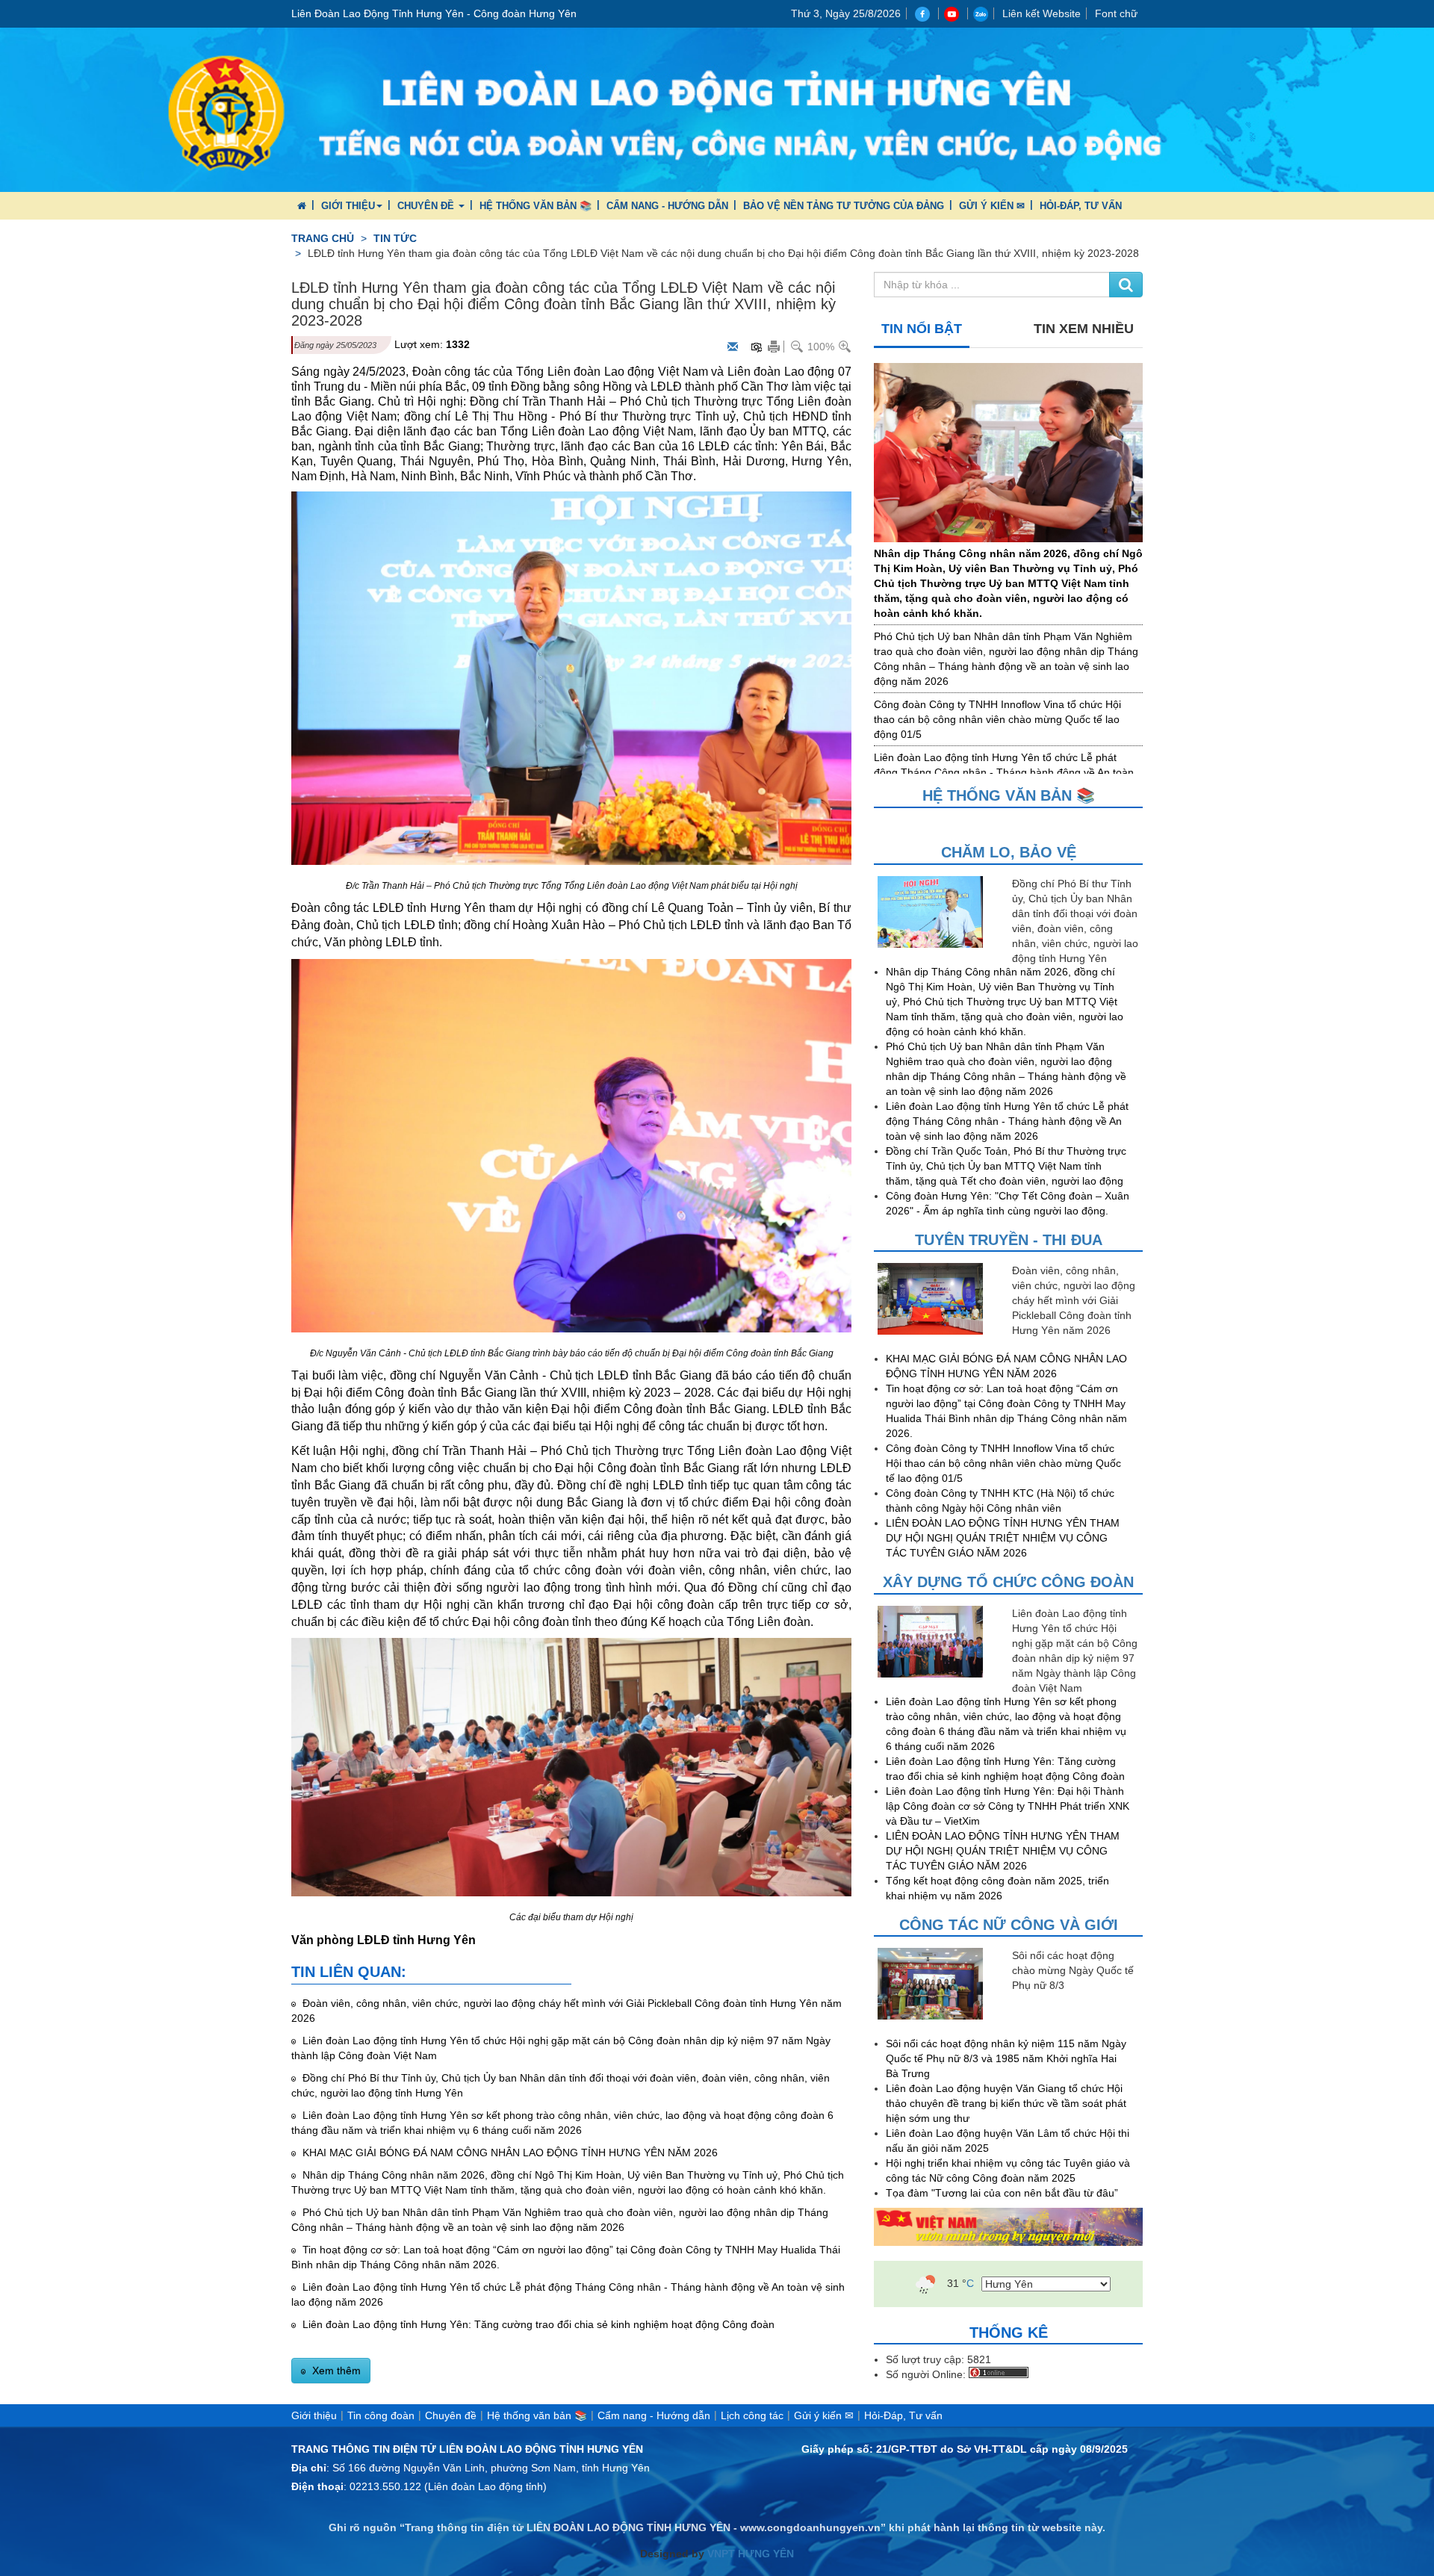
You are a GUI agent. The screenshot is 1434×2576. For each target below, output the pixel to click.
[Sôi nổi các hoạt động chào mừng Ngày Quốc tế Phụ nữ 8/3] (941, 1984)
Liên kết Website (1042, 13)
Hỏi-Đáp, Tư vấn (1081, 206)
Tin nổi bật (922, 329)
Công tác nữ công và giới (1009, 1925)
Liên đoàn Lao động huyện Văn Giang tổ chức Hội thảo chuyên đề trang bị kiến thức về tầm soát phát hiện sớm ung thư (1006, 2103)
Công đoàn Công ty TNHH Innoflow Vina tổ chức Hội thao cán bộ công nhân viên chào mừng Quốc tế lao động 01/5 (997, 719)
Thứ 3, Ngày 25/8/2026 (846, 13)
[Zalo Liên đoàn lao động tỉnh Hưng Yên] (981, 13)
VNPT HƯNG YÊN (749, 2554)
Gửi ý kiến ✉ (992, 206)
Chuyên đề (427, 206)
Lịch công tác (752, 2415)
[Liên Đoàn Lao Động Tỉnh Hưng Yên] (717, 109)
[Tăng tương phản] (756, 347)
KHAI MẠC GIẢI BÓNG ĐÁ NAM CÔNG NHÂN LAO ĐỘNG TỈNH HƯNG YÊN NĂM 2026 (509, 2153)
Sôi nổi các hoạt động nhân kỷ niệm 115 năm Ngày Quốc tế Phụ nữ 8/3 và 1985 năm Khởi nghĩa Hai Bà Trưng (1006, 2058)
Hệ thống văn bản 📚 (536, 206)
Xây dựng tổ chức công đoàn (1008, 1582)
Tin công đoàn (381, 2415)
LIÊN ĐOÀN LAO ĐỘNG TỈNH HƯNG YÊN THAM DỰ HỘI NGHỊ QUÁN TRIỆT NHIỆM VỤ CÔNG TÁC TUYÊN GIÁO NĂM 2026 (1003, 1538)
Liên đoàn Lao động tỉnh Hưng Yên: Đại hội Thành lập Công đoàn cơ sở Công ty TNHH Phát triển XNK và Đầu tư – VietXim (1008, 1806)
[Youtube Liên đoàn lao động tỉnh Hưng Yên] (953, 13)
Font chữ (1116, 13)
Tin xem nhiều (1084, 329)
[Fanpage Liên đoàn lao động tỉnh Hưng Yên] (924, 13)
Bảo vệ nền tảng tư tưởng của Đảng (844, 206)
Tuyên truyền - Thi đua (1009, 1240)
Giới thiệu (348, 206)
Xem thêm (335, 2371)
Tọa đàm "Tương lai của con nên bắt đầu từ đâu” (1002, 2193)
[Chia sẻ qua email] (733, 347)
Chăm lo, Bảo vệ (1009, 852)
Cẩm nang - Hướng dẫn (667, 206)
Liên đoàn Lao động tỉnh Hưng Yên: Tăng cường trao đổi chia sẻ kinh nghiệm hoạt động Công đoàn (537, 2324)
